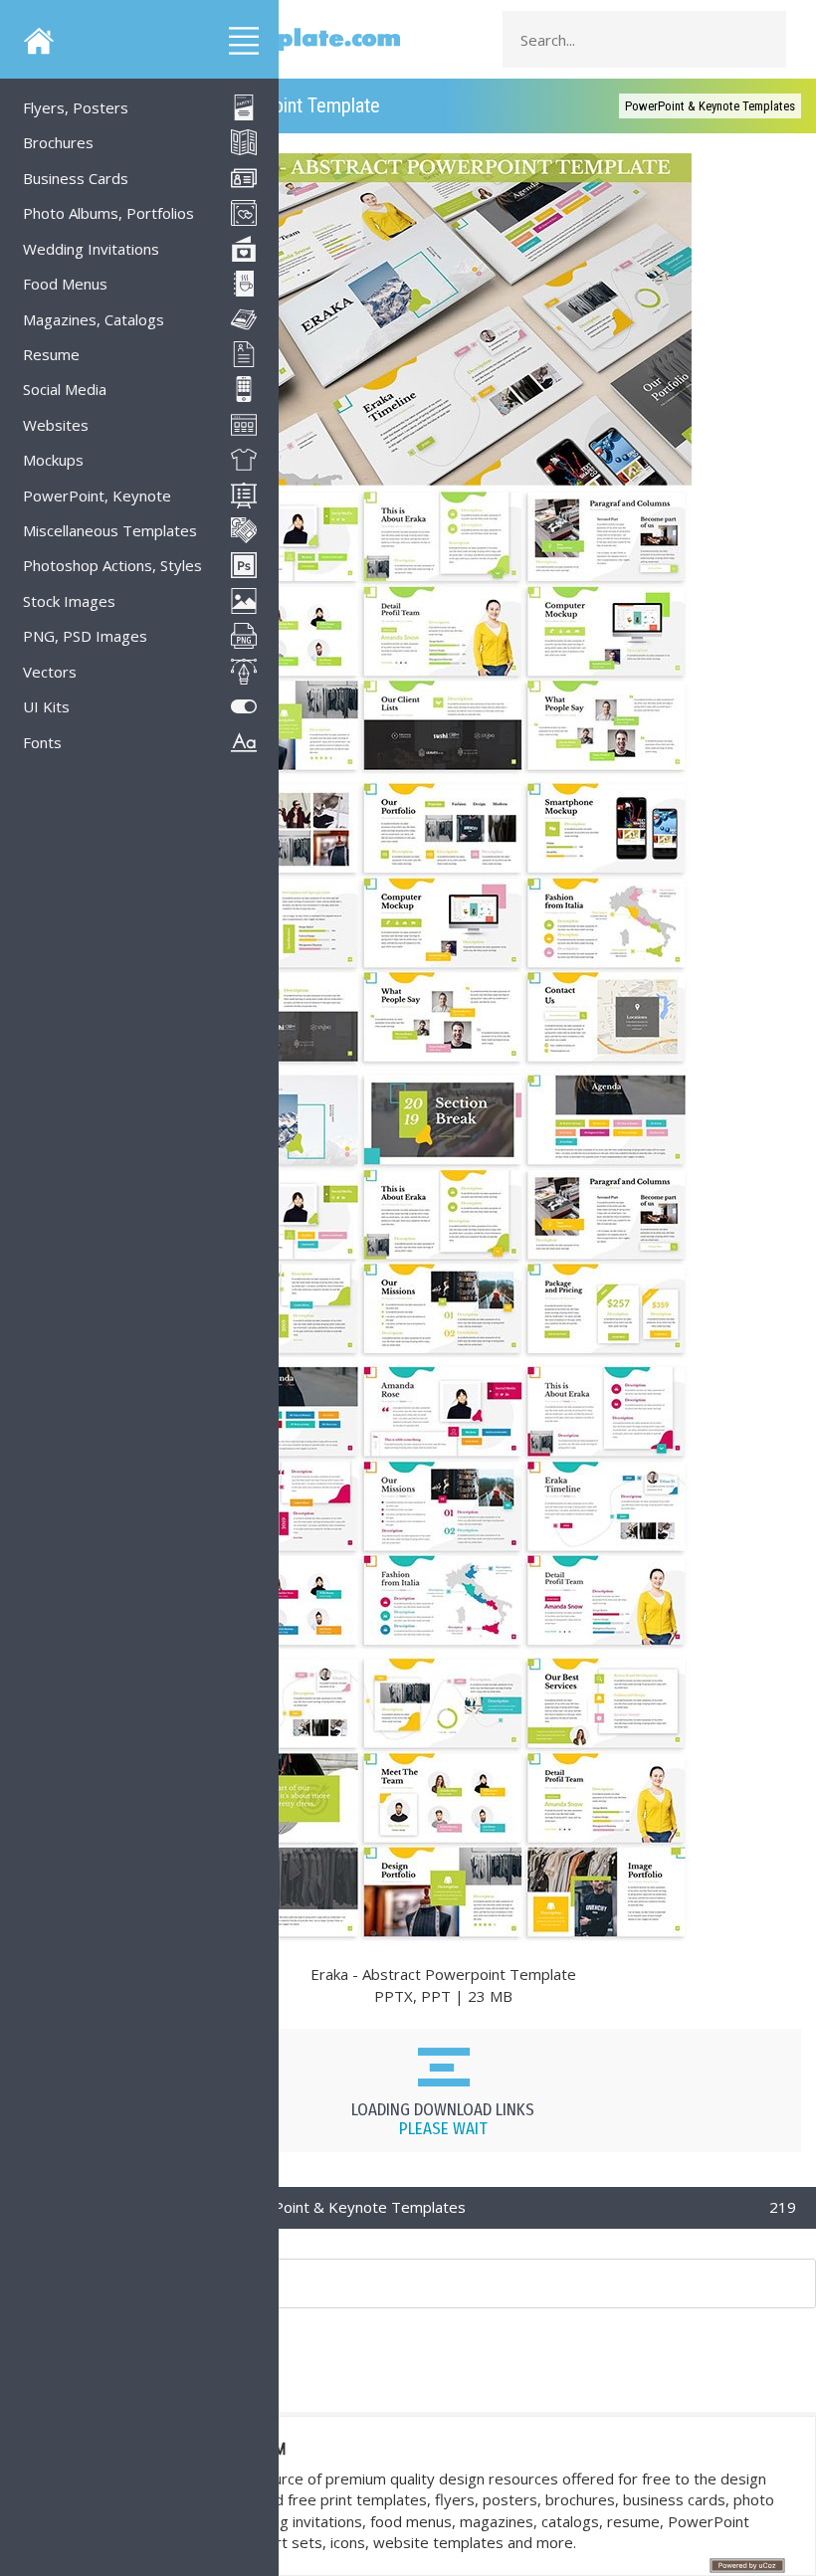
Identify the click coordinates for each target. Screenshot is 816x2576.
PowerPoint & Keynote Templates (710, 106)
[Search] (765, 40)
